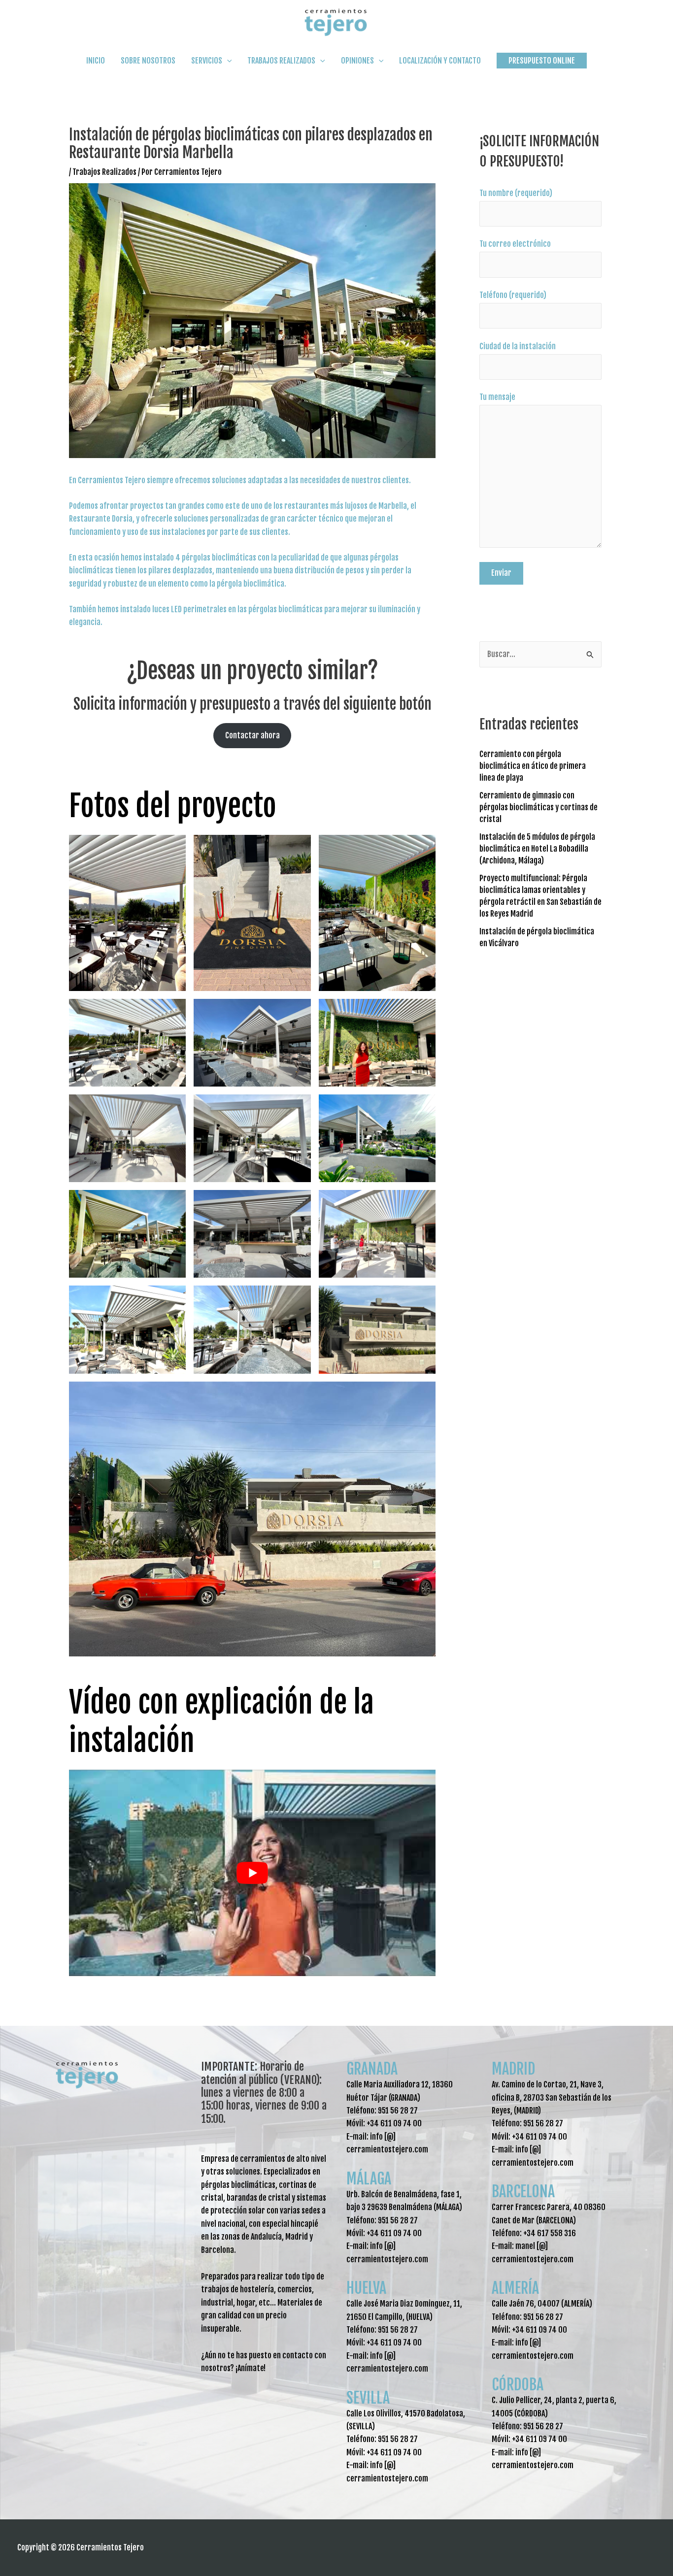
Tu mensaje (497, 397)
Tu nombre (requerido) (516, 193)
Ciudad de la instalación (518, 346)
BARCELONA (523, 2192)
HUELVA (366, 2288)
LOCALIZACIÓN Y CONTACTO (440, 61)
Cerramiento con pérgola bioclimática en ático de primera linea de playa (533, 766)
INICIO (96, 61)
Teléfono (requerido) (513, 295)
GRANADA (372, 2069)
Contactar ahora (252, 735)
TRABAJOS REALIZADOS (281, 61)
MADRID (513, 2069)
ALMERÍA (515, 2288)
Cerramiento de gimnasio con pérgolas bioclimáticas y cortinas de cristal (538, 807)
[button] (542, 61)
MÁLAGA (369, 2179)
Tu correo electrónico (515, 244)
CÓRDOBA (518, 2385)
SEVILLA (368, 2398)
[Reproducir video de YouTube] (252, 1873)
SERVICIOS (207, 61)
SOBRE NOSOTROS (148, 61)
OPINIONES (357, 61)
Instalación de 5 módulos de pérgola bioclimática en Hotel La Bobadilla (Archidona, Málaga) (537, 849)
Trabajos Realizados (104, 172)
